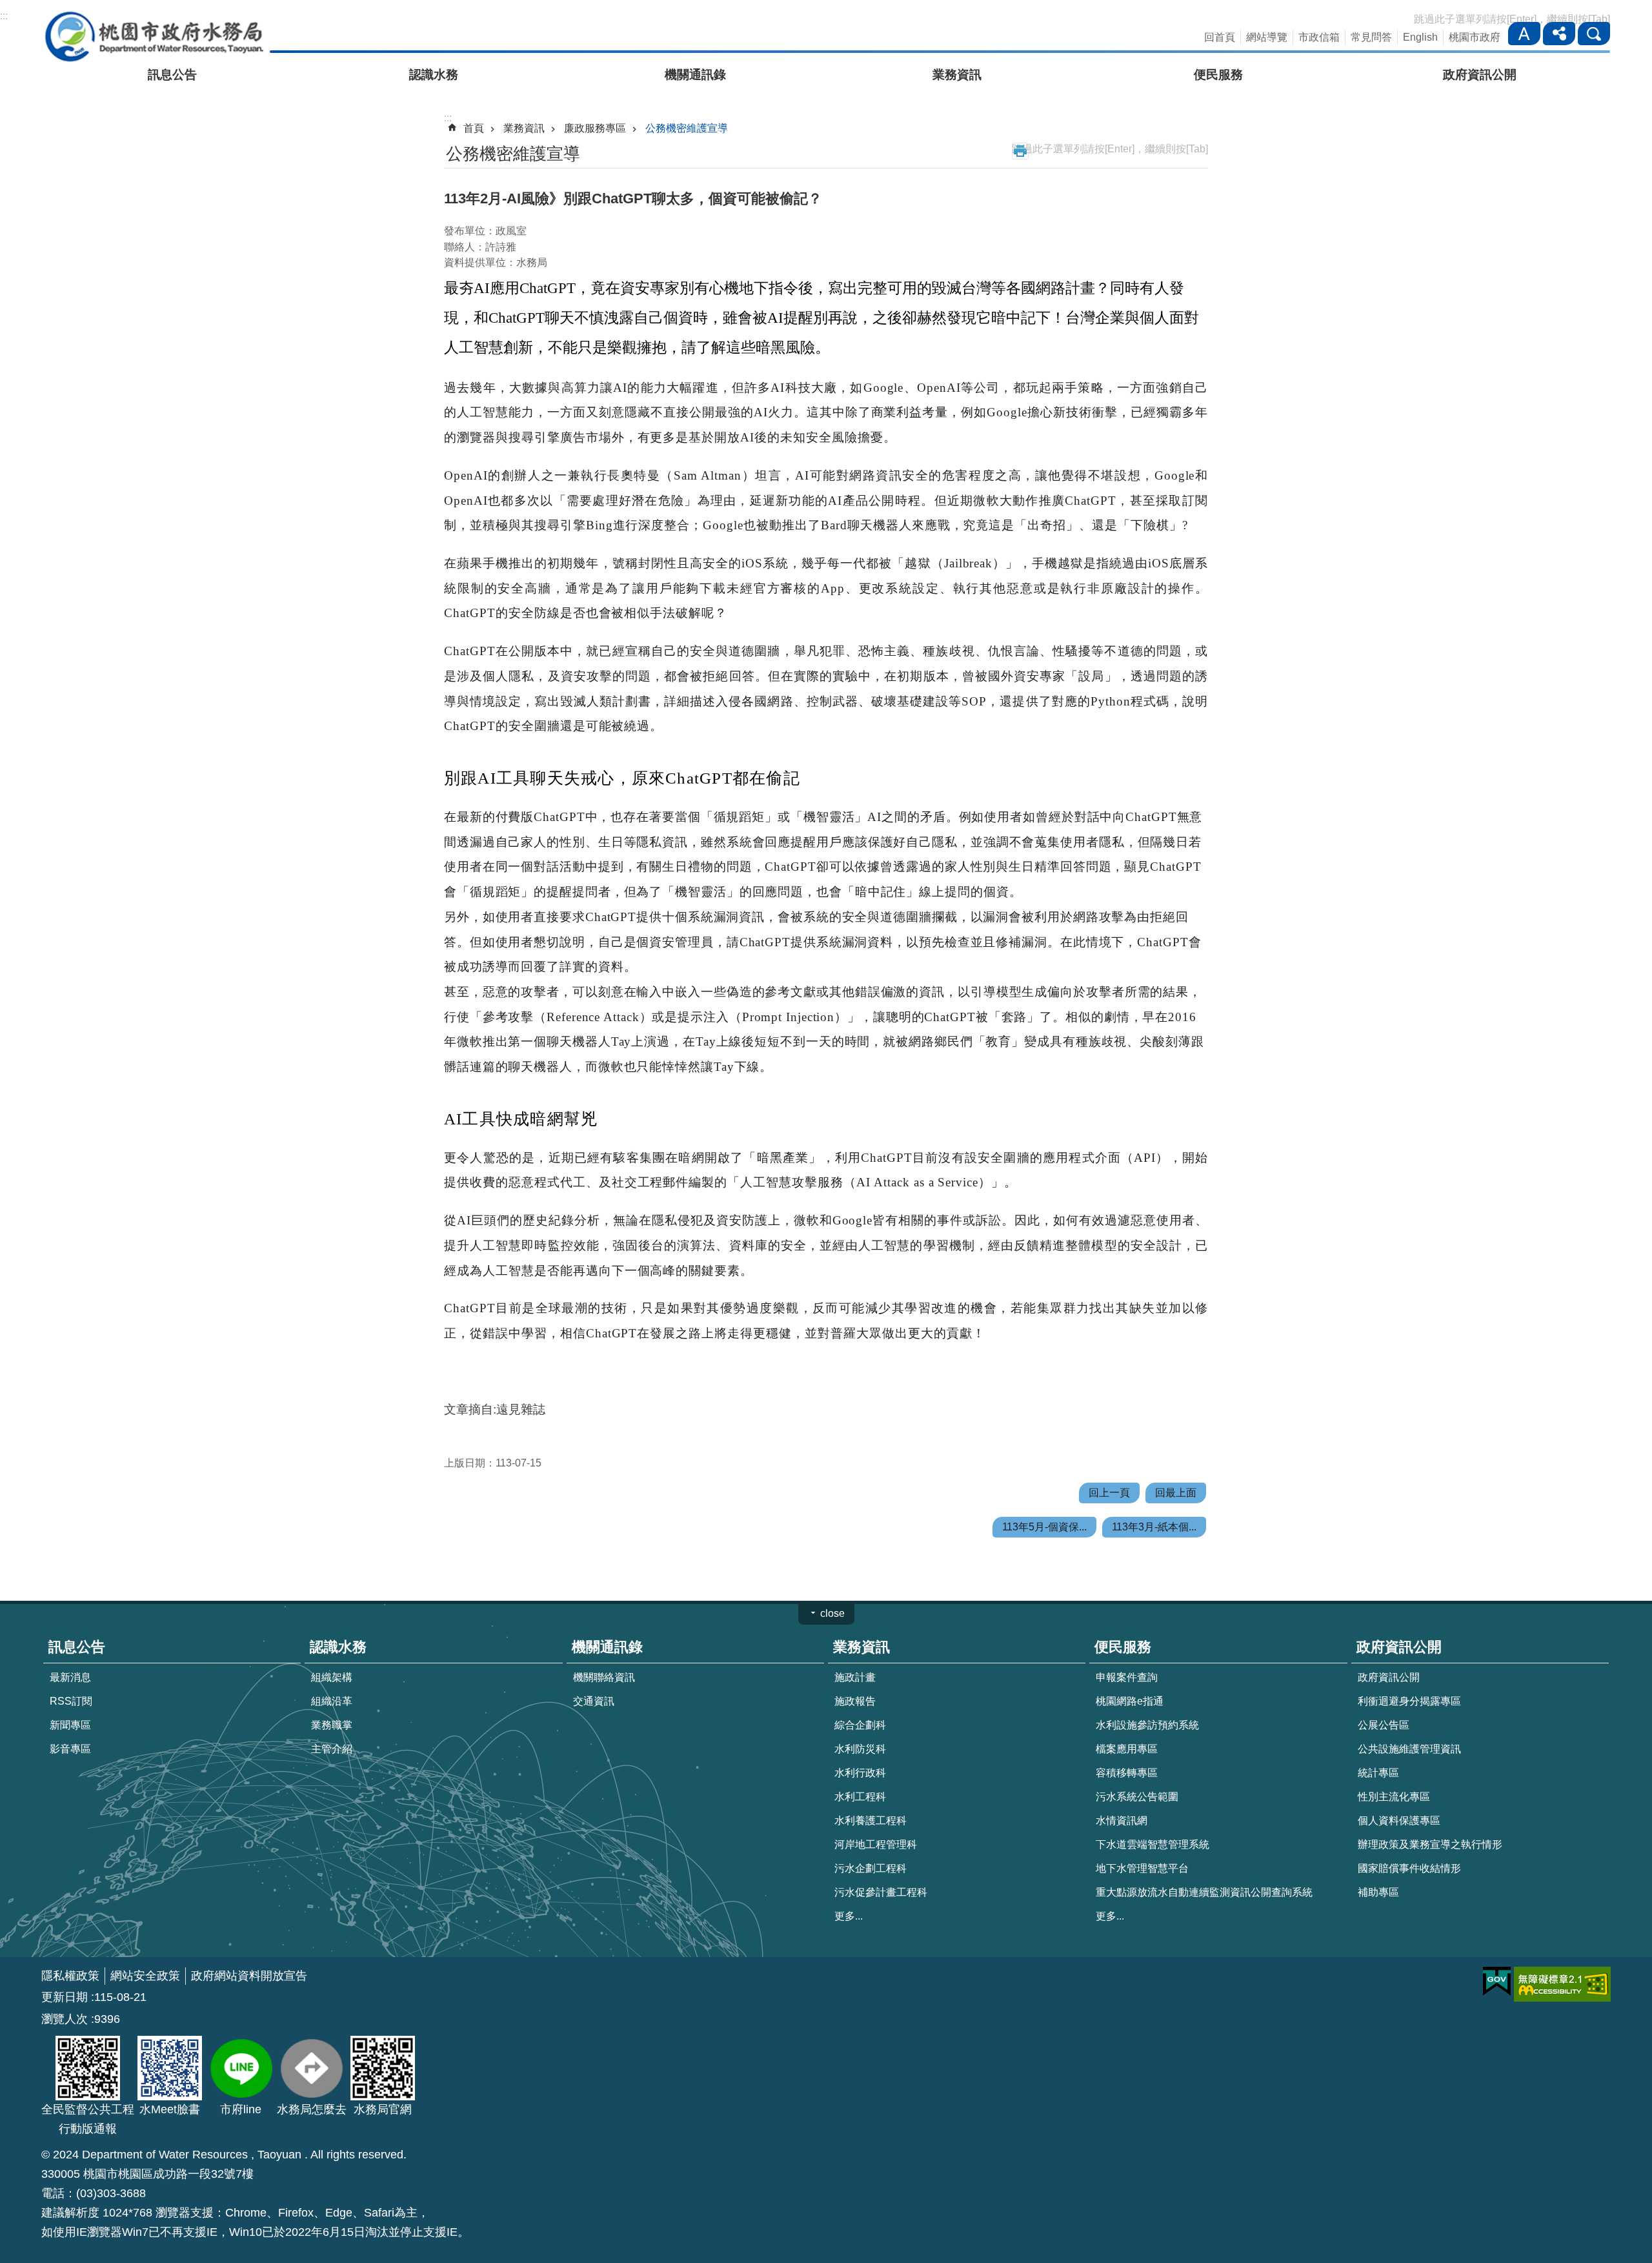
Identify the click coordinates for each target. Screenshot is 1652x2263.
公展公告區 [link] (1384, 1725)
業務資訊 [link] (957, 75)
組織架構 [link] (332, 1677)
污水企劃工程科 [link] (871, 1868)
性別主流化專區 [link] (1394, 1797)
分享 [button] (1559, 34)
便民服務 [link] (1218, 75)
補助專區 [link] (1378, 1892)
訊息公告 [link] (172, 75)
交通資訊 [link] (594, 1701)
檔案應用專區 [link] (1127, 1749)
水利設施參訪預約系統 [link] (1147, 1725)
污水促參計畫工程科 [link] (881, 1892)
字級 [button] (1524, 34)
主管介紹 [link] (332, 1749)
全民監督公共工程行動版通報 (88, 2119)
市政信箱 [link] (1319, 37)
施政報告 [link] (855, 1701)
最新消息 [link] (70, 1677)
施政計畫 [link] (855, 1677)
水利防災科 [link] (860, 1749)
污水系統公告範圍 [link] (1137, 1797)
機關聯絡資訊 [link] (604, 1677)
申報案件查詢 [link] (1127, 1677)
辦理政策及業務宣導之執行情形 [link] (1430, 1844)
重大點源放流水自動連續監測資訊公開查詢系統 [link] (1204, 1892)
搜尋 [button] (1594, 34)
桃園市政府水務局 (154, 36)
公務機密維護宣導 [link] (687, 128)
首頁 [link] (474, 128)
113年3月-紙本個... (1154, 1527)
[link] (1497, 1982)
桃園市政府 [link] (1475, 37)
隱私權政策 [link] (70, 1976)
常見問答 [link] (1371, 37)
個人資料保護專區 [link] (1399, 1821)
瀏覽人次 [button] (65, 2019)
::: (4, 16)
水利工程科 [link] (860, 1797)
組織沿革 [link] (332, 1701)
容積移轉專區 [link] (1127, 1773)
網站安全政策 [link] (145, 1976)
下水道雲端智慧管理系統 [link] (1153, 1844)
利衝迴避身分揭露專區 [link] (1409, 1701)
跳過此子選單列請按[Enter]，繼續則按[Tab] (1512, 19)
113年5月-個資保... (1044, 1527)
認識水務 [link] (434, 75)
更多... (849, 1916)
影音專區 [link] (70, 1749)
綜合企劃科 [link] (860, 1725)
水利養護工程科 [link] (871, 1821)
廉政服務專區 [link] (595, 128)
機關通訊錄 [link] (695, 75)
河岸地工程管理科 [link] (876, 1844)
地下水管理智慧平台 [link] (1142, 1868)
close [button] (832, 1613)
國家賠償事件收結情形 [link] (1409, 1868)
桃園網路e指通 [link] (1130, 1701)
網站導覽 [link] (1267, 37)
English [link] (1420, 37)
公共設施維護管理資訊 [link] (1409, 1749)
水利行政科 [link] (860, 1773)
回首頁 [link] (1220, 37)
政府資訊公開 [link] (1480, 75)
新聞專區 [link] (70, 1725)
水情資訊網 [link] (1122, 1821)
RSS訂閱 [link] (71, 1701)
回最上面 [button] (1176, 1493)
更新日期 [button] (65, 1997)
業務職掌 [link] (332, 1725)
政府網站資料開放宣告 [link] (249, 1976)
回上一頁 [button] (1109, 1493)
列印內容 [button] (1020, 151)
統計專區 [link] (1378, 1773)
